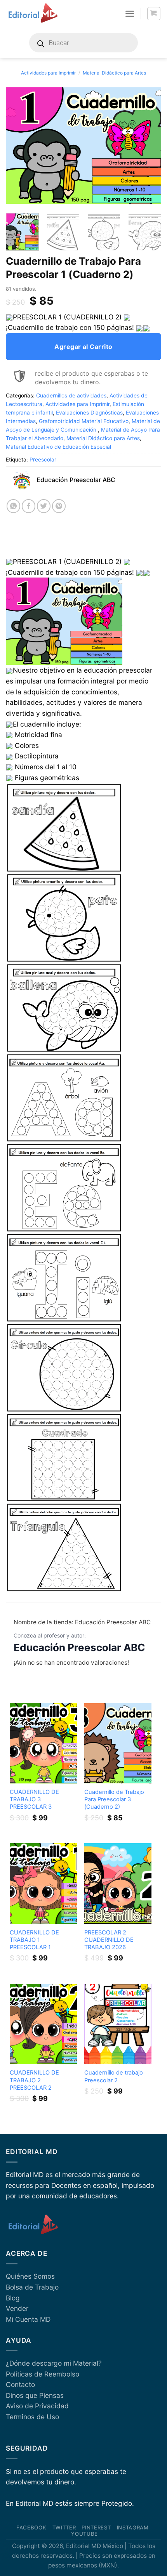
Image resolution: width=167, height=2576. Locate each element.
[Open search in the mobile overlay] (83, 43)
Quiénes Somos (30, 2276)
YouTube (84, 2534)
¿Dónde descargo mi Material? (54, 2363)
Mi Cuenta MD (28, 2319)
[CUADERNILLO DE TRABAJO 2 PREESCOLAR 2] (43, 2024)
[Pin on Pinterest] (59, 506)
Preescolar (43, 460)
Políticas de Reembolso (43, 2374)
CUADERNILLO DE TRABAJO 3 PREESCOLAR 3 (34, 1799)
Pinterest (96, 2527)
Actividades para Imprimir (48, 73)
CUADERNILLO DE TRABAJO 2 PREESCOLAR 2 (34, 2080)
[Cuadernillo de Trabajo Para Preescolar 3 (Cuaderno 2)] (118, 1743)
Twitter (64, 2527)
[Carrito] (154, 14)
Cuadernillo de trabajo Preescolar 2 (114, 2076)
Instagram (133, 2527)
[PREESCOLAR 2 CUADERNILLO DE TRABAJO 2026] (118, 1883)
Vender (17, 2308)
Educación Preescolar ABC (79, 1647)
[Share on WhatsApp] (14, 506)
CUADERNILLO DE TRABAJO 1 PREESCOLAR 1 (34, 1940)
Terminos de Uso (32, 2417)
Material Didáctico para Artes (114, 73)
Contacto (20, 2384)
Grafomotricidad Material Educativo (84, 421)
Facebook (31, 2527)
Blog (13, 2298)
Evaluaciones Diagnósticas (89, 413)
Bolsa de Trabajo (32, 2287)
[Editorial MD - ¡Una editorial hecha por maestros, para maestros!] (33, 14)
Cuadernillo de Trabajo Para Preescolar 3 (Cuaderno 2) (114, 1799)
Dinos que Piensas (35, 2395)
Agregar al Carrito (83, 347)
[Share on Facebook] (29, 506)
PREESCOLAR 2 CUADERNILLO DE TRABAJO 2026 (109, 1940)
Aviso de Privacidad (37, 2406)
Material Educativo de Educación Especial (58, 447)
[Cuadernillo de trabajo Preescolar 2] (118, 2024)
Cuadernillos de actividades (71, 396)
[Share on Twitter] (44, 506)
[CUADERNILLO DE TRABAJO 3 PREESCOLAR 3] (43, 1743)
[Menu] (130, 14)
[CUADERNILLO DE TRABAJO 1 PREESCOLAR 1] (43, 1883)
